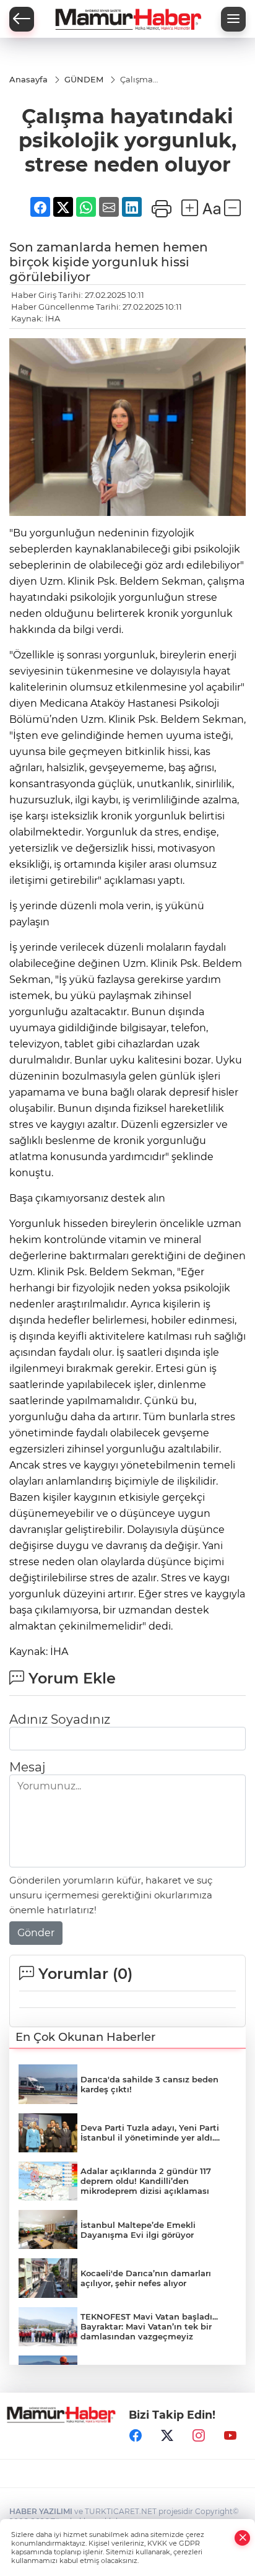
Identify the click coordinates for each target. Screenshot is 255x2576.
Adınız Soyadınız (60, 1719)
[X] (167, 2435)
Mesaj (27, 1767)
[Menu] (233, 19)
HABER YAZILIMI (41, 2511)
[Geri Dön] (22, 19)
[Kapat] (243, 2538)
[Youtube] (230, 2435)
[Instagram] (199, 2435)
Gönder (36, 1933)
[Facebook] (136, 2435)
